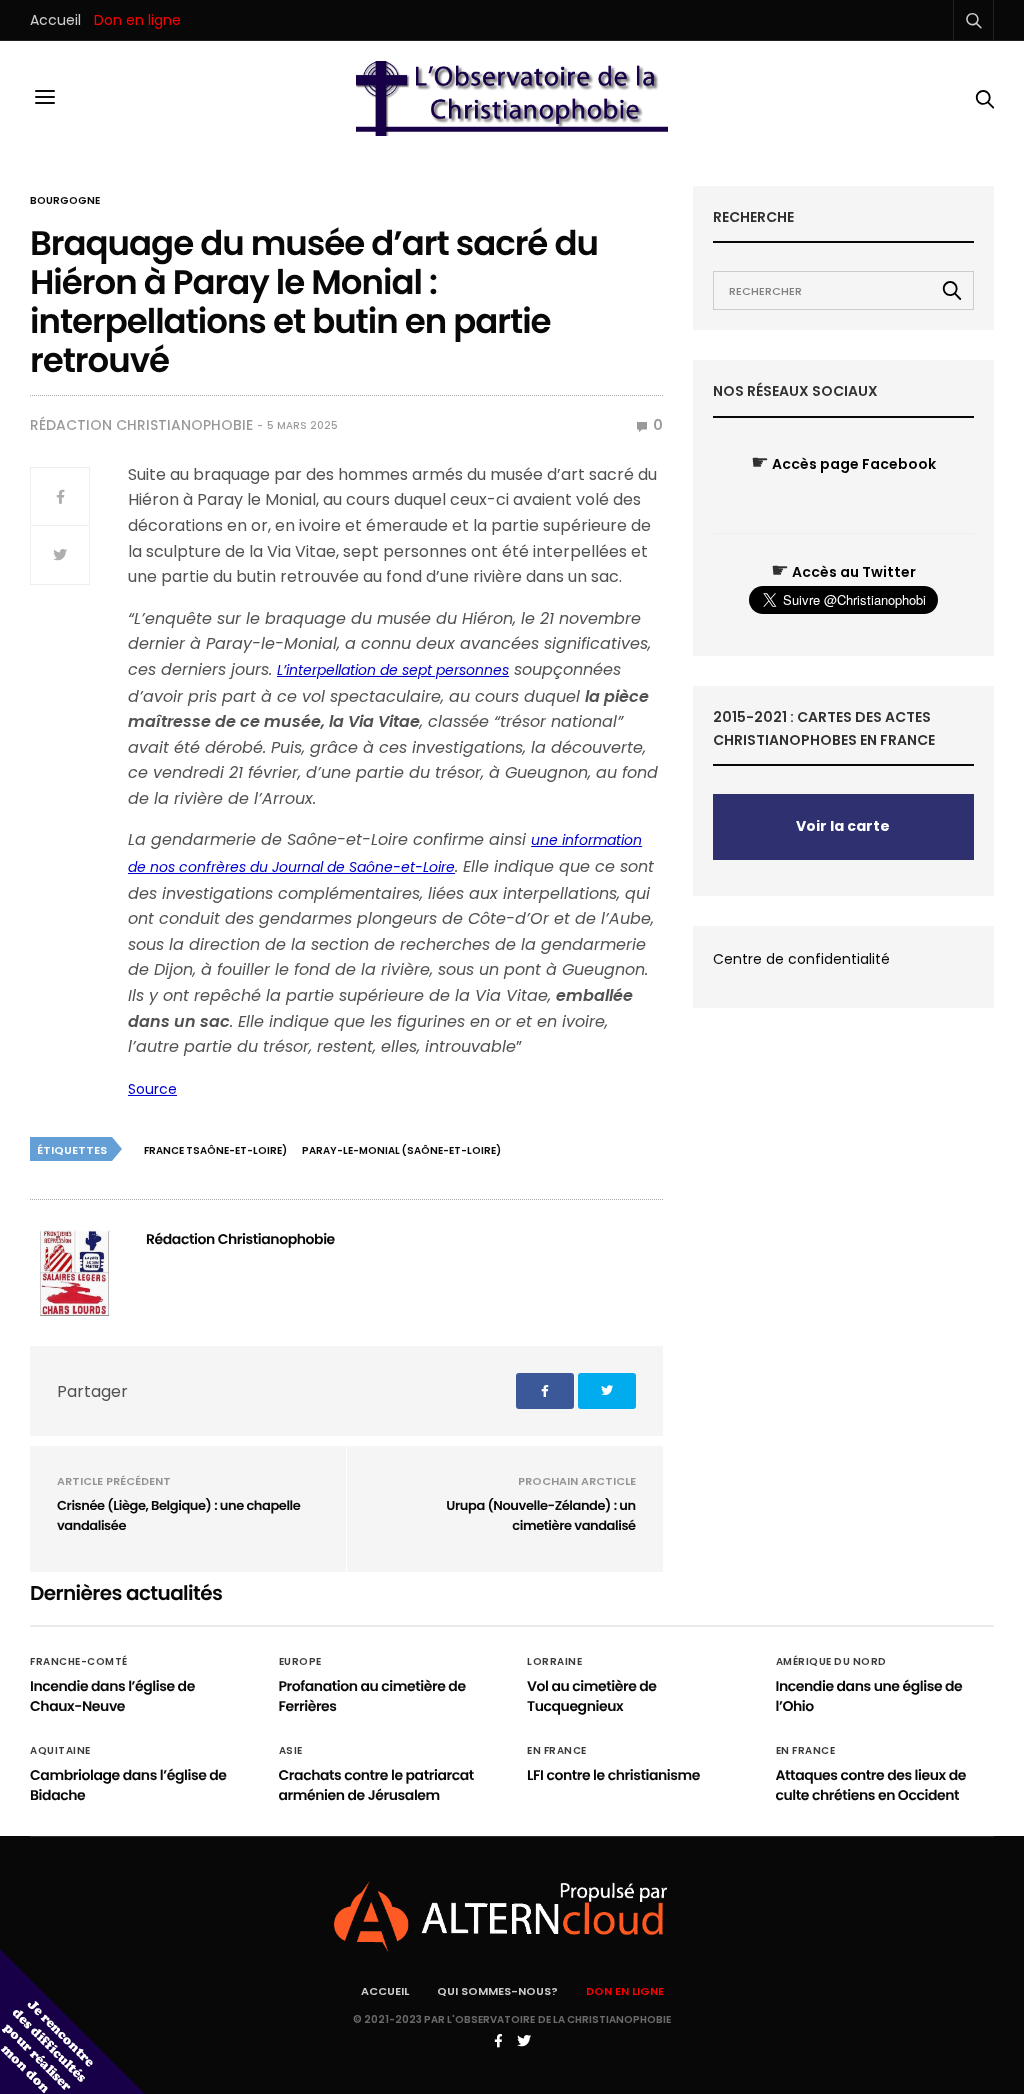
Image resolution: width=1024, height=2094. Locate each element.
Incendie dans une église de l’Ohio (869, 1696)
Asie (291, 1751)
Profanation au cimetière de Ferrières (372, 1696)
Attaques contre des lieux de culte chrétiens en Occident (871, 1785)
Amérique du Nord (831, 1662)
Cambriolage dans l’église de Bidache (128, 1785)
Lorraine (554, 1662)
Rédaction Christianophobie (141, 425)
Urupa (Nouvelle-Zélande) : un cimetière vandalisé (540, 1515)
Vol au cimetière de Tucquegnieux (592, 1696)
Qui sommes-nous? (497, 1991)
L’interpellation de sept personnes (393, 670)
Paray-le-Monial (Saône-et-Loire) (401, 1150)
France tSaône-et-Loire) (215, 1150)
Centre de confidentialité (801, 959)
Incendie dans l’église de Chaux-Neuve (112, 1696)
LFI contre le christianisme (613, 1775)
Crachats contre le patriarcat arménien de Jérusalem (376, 1785)
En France (557, 1751)
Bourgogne (65, 201)
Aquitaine (60, 1751)
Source (152, 1089)
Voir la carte (843, 826)
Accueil (55, 20)
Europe (300, 1662)
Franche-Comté (79, 1662)
